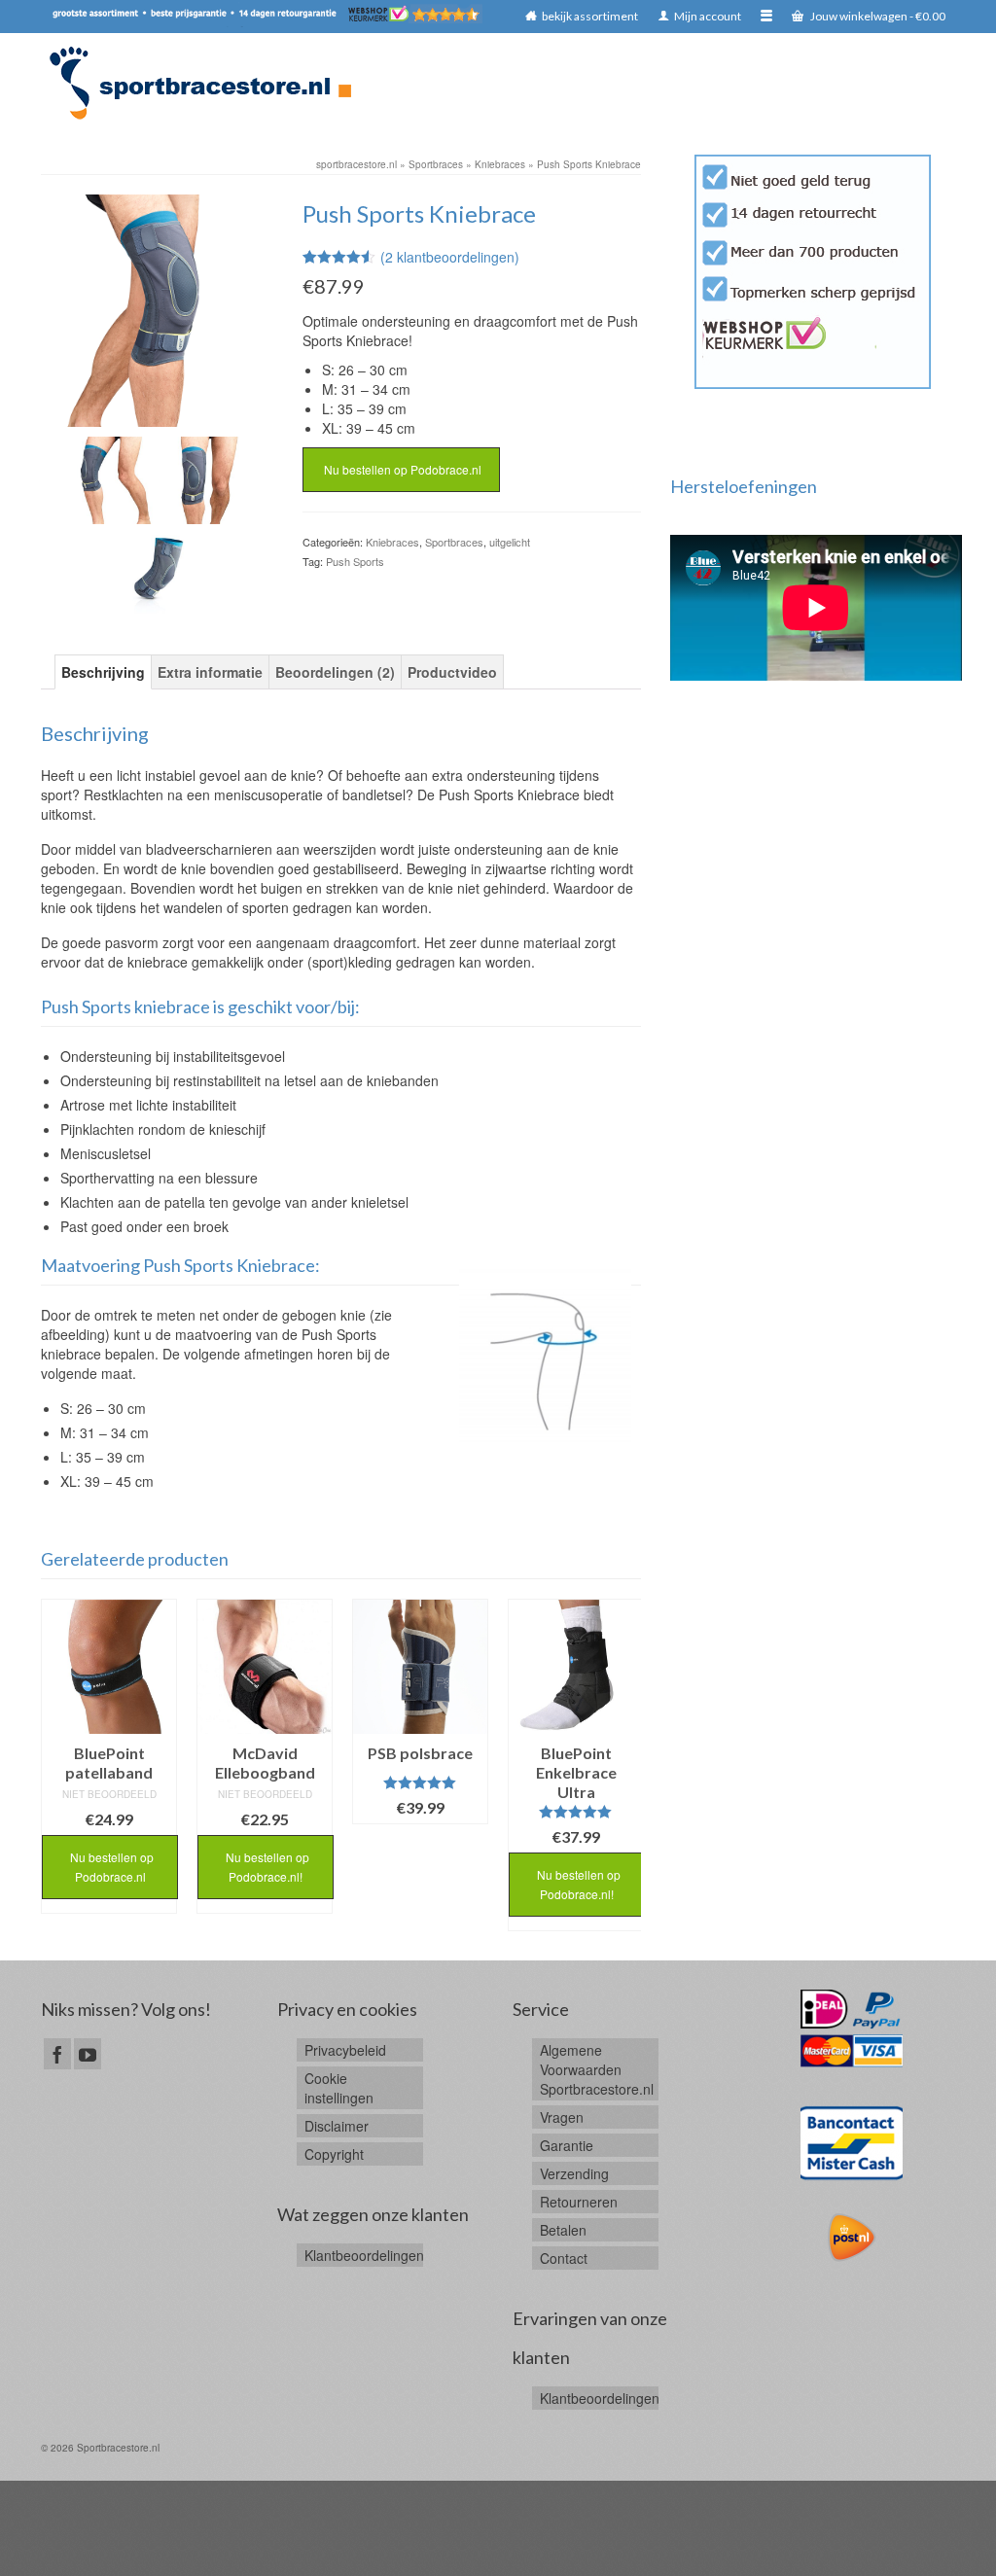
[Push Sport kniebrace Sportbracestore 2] (112, 478)
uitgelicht (510, 542)
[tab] (103, 672)
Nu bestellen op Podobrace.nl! (266, 1867)
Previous (58, 1764)
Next (624, 1764)
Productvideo (452, 672)
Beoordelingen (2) (335, 672)
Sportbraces (454, 542)
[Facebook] (57, 2054)
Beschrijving (103, 672)
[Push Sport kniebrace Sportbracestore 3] (157, 308)
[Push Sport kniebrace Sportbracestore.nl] (158, 568)
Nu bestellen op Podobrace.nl (401, 469)
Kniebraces (392, 542)
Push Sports (355, 561)
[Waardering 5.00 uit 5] (420, 1782)
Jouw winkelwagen (877, 16)
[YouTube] (88, 2054)
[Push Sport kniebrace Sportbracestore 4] (203, 478)
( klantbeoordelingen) (450, 257)
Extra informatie (210, 672)
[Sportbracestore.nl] (209, 83)
